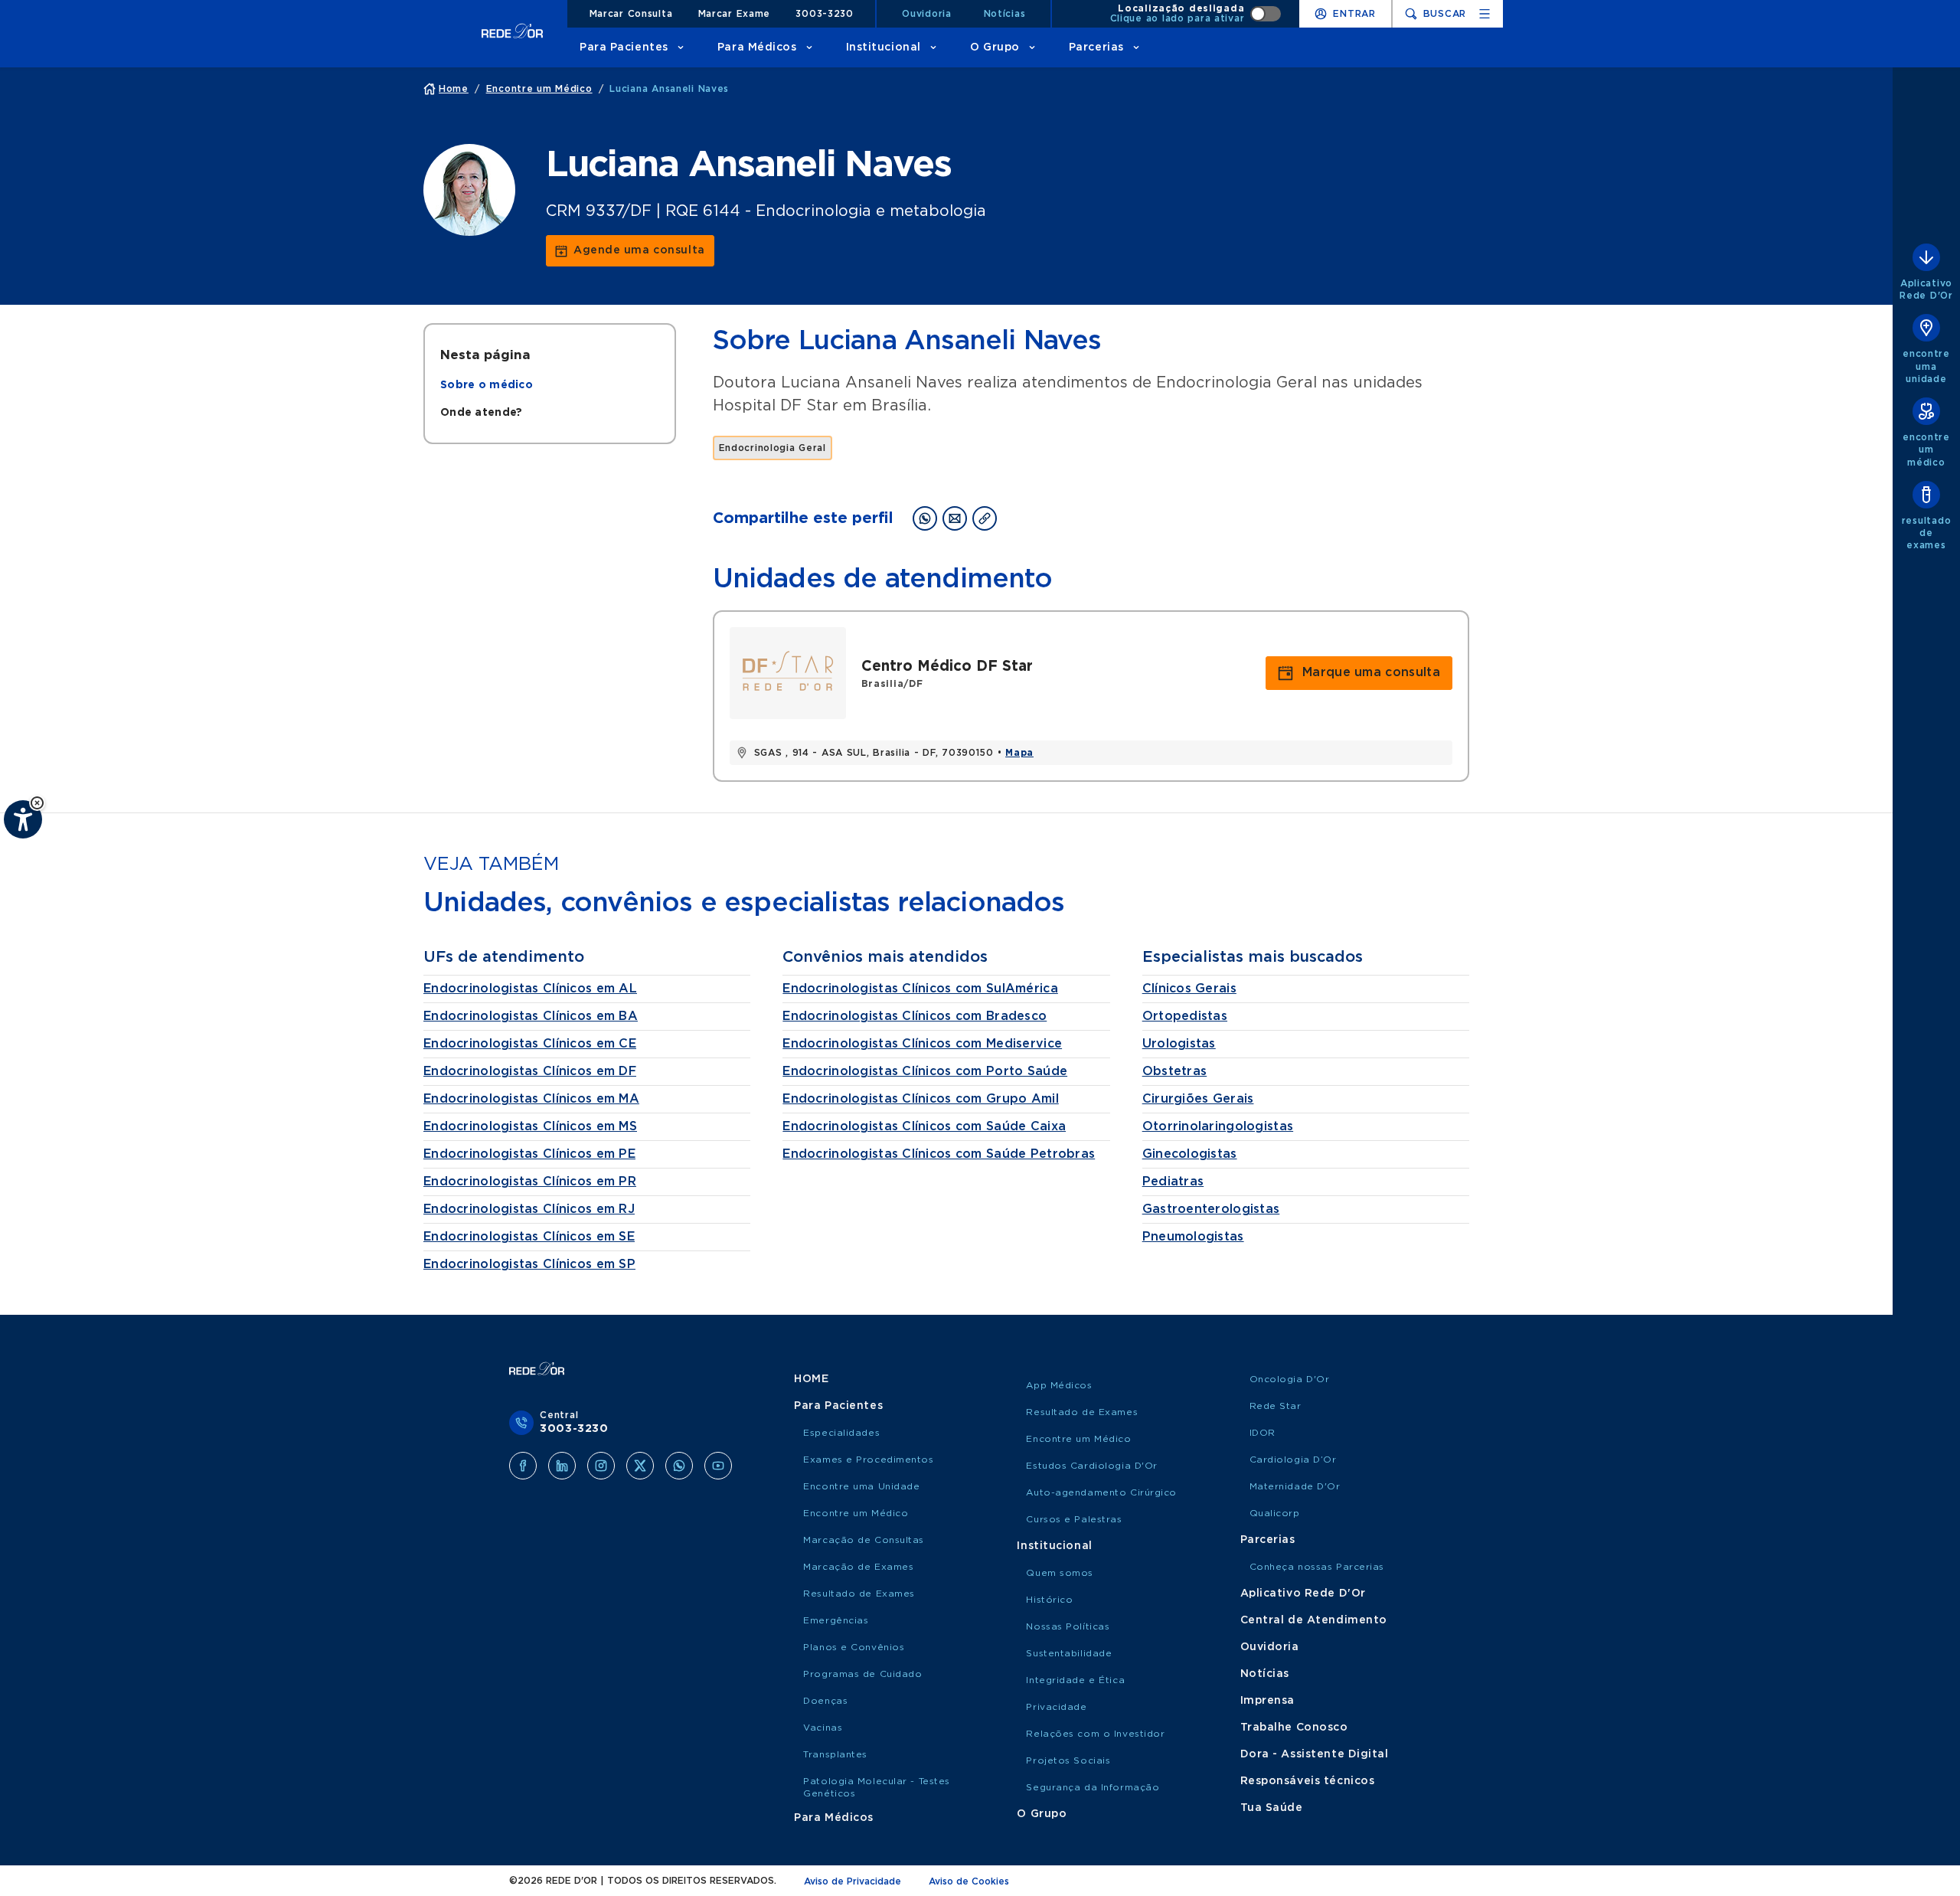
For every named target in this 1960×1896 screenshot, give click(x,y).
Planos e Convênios (854, 1647)
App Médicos (1059, 1385)
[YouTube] (718, 1466)
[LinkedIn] (562, 1466)
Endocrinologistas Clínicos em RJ (529, 1209)
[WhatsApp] (679, 1466)
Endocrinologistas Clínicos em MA (531, 1099)
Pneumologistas (1193, 1237)
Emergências (836, 1620)
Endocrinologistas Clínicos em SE (529, 1237)
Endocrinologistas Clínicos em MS (530, 1126)
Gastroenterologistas (1211, 1209)
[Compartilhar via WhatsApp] (925, 518)
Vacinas (823, 1728)
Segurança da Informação (1093, 1787)
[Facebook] (523, 1466)
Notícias (1005, 14)
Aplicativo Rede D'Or (1303, 1594)
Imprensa (1267, 1701)
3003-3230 (824, 14)
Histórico (1049, 1600)
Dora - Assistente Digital (1315, 1754)
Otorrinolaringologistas (1218, 1126)
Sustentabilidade (1069, 1653)
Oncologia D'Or (1290, 1379)
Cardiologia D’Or (1293, 1460)
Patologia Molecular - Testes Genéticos (877, 1787)
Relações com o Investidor (1095, 1734)
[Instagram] (601, 1466)
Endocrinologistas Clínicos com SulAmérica (920, 989)
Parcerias (1096, 47)
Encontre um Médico (856, 1513)
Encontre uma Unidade (861, 1486)
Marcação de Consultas (864, 1540)
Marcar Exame (735, 14)
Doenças (825, 1701)
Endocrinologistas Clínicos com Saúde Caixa (924, 1126)
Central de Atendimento (1314, 1620)
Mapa (1019, 753)
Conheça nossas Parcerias (1317, 1567)
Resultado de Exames (859, 1594)
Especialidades (841, 1433)
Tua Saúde (1272, 1808)
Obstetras (1175, 1071)
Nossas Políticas (1068, 1626)
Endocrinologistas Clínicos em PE (529, 1154)
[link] (630, 251)
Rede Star (1276, 1406)
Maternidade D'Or (1295, 1486)
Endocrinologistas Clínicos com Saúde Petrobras (939, 1154)
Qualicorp (1275, 1513)
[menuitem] (487, 385)
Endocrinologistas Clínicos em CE (530, 1044)
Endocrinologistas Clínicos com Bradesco (915, 1016)
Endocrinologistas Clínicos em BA (531, 1016)
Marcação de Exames (858, 1567)
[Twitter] (640, 1466)
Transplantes (835, 1754)
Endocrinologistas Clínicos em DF (530, 1071)
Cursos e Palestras (1074, 1519)
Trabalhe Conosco (1294, 1728)
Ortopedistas (1185, 1016)
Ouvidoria (926, 14)
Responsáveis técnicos (1308, 1781)
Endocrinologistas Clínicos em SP (529, 1264)
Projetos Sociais (1068, 1760)
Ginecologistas (1190, 1154)
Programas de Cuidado (862, 1674)
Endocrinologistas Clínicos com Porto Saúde (925, 1071)
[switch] (1196, 14)
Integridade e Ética (1075, 1680)
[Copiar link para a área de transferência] (985, 518)
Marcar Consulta (631, 14)
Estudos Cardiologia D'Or (1091, 1466)
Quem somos (1060, 1573)
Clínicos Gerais (1189, 989)
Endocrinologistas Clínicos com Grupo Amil (920, 1099)
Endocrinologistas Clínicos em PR (530, 1182)
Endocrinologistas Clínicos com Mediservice (922, 1044)
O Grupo (995, 47)
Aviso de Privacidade (853, 1881)
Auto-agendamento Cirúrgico (1101, 1492)
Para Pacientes (624, 47)
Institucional (884, 47)
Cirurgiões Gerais (1198, 1099)
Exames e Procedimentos (868, 1460)
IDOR (1263, 1433)
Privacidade (1056, 1707)
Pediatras (1173, 1182)
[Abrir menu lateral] (1485, 14)
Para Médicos (757, 47)
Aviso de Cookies (969, 1881)
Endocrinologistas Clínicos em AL (530, 989)
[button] (37, 803)
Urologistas (1179, 1044)
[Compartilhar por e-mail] (955, 518)
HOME (811, 1379)
